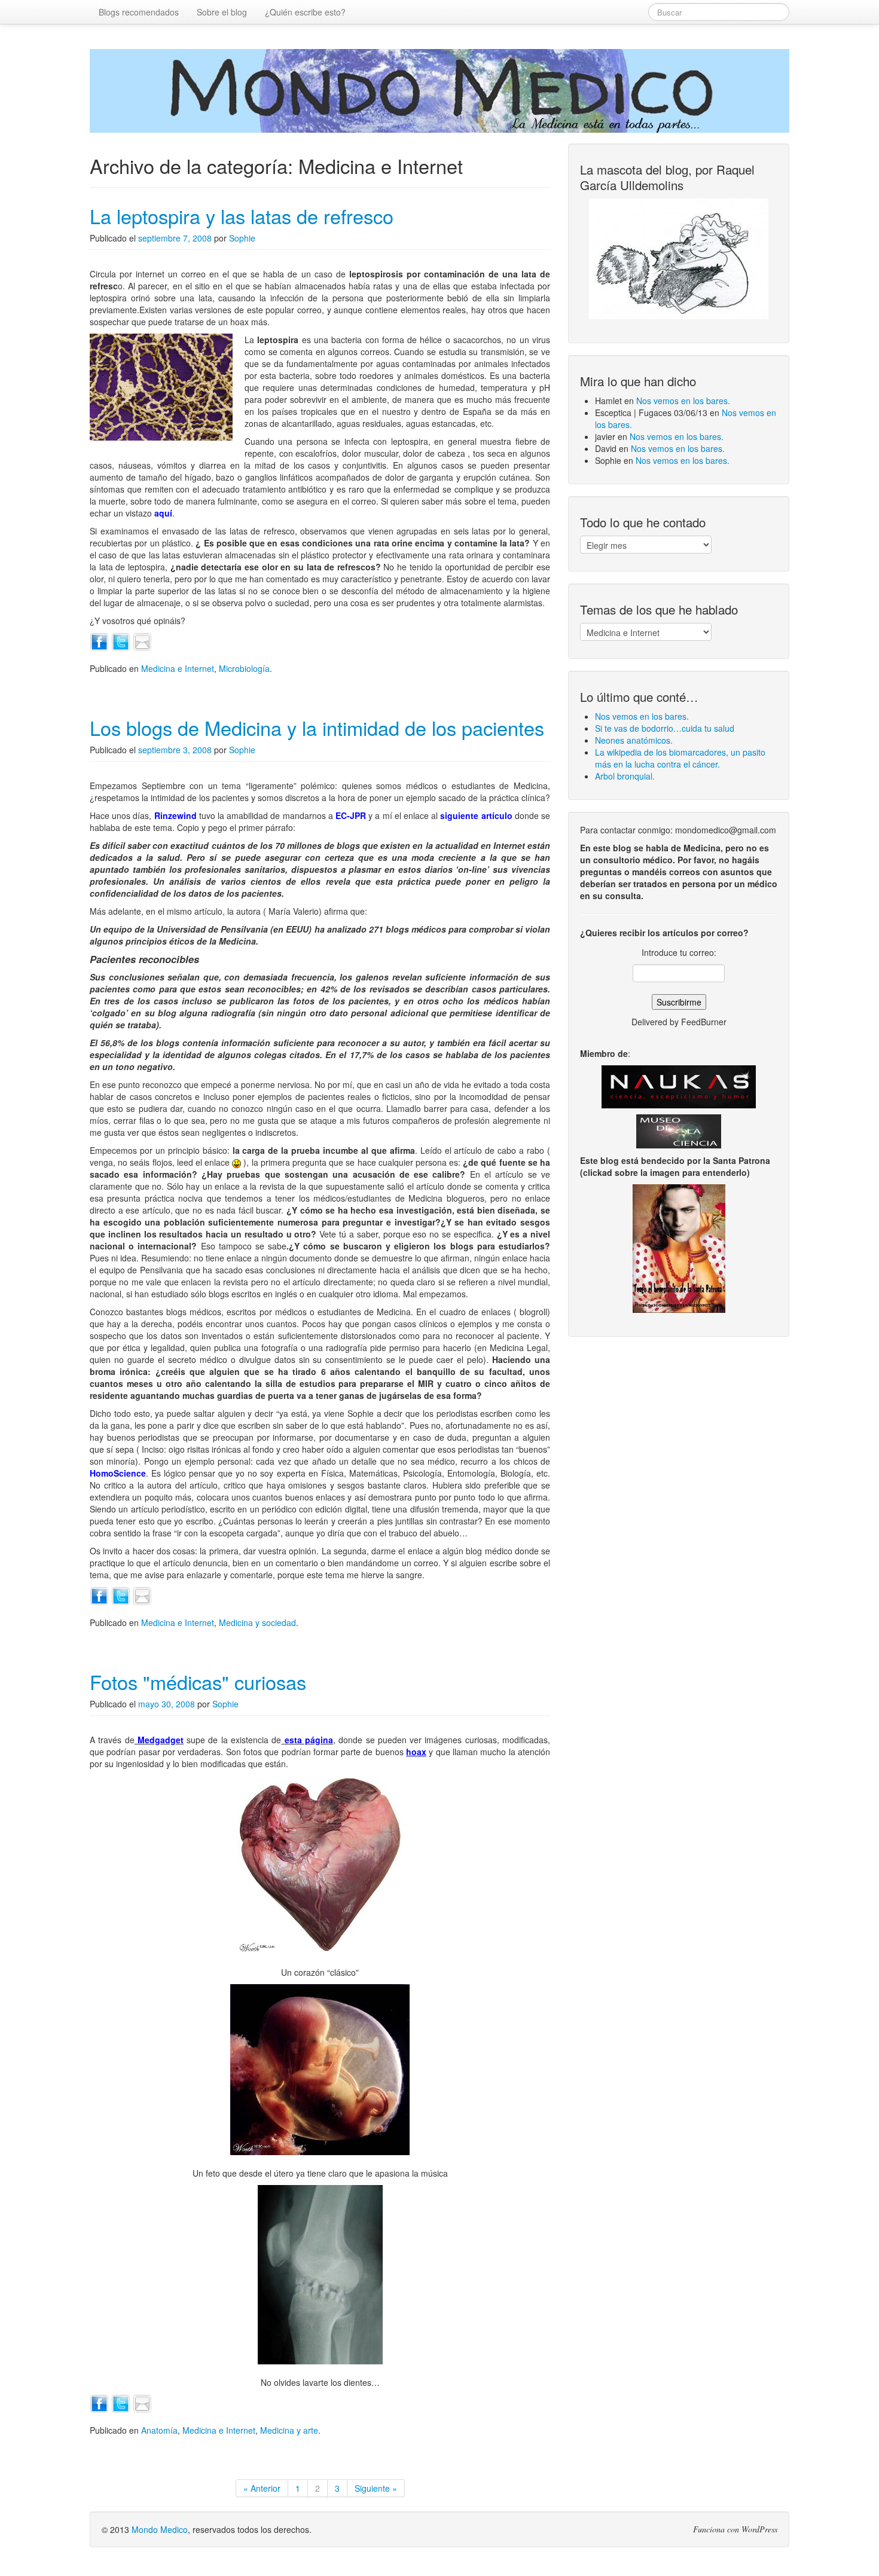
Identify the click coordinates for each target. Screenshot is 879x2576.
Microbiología (244, 668)
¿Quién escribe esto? (305, 12)
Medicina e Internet (178, 668)
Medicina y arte (289, 2430)
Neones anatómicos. (634, 740)
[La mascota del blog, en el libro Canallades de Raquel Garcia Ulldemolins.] (679, 259)
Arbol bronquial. (625, 776)
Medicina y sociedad (257, 1622)
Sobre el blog (222, 12)
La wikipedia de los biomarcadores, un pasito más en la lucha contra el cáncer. (680, 758)
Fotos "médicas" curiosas (198, 1682)
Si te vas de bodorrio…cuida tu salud (665, 728)
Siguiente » (376, 2488)
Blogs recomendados (139, 12)
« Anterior (262, 2488)
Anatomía (159, 2430)
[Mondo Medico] (439, 91)
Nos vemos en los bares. (683, 401)
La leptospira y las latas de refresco (242, 216)
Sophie (242, 238)
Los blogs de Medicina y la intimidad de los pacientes (317, 728)
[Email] (142, 641)
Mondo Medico (160, 2529)
